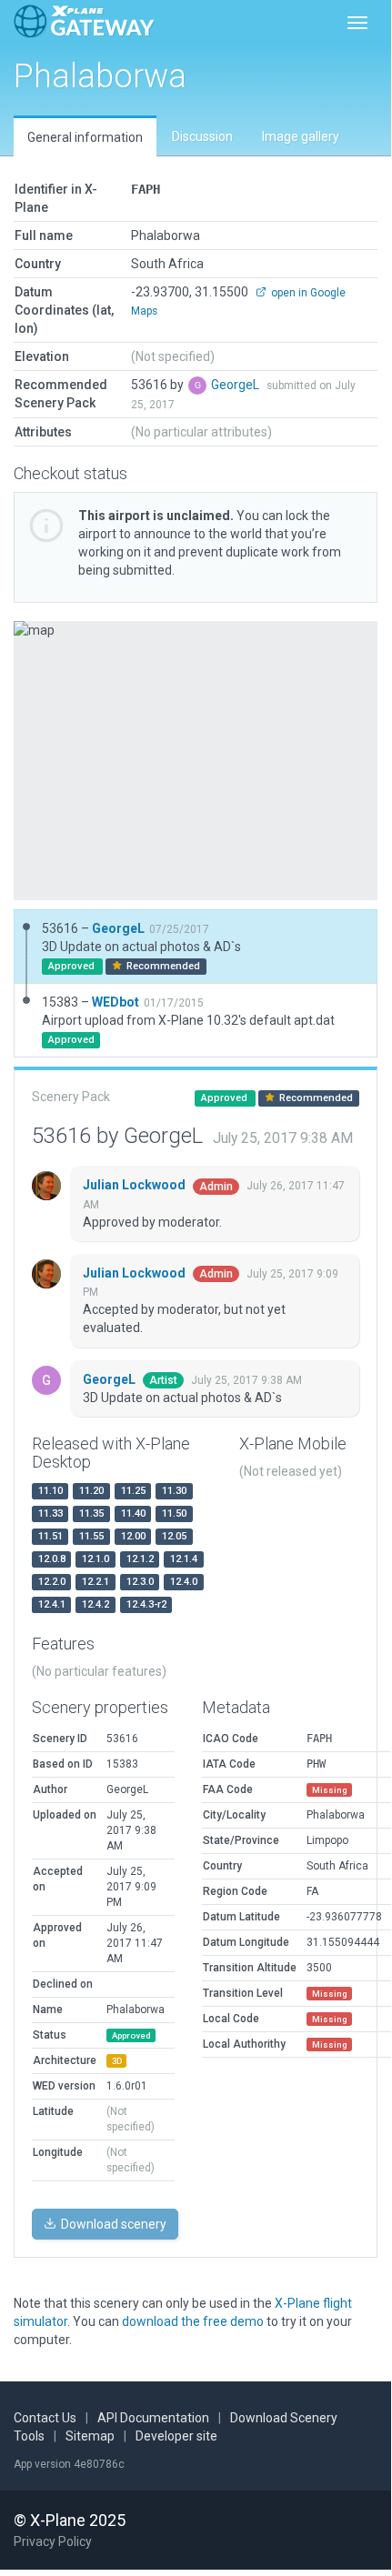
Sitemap (90, 2436)
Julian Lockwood (136, 1185)
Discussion (202, 136)
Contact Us (45, 2418)
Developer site (176, 2436)
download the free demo (193, 2321)
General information (85, 137)
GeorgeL (236, 385)
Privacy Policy (53, 2541)
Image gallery (301, 136)
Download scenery (112, 2224)
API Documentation (153, 2418)
